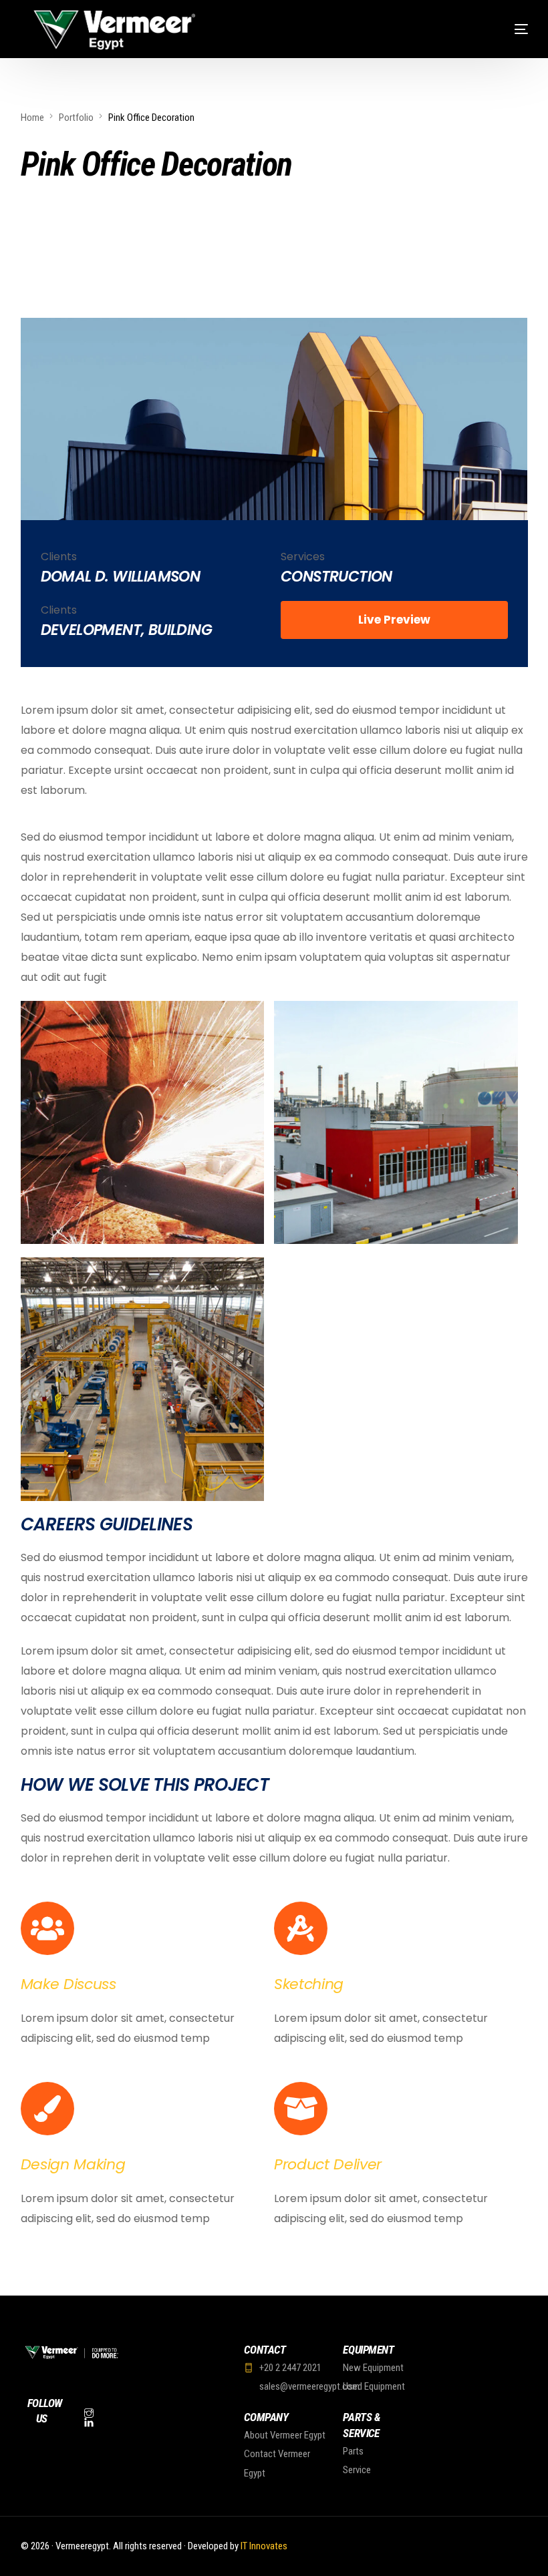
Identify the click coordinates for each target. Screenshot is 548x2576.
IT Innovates (264, 2546)
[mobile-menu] (501, 29)
